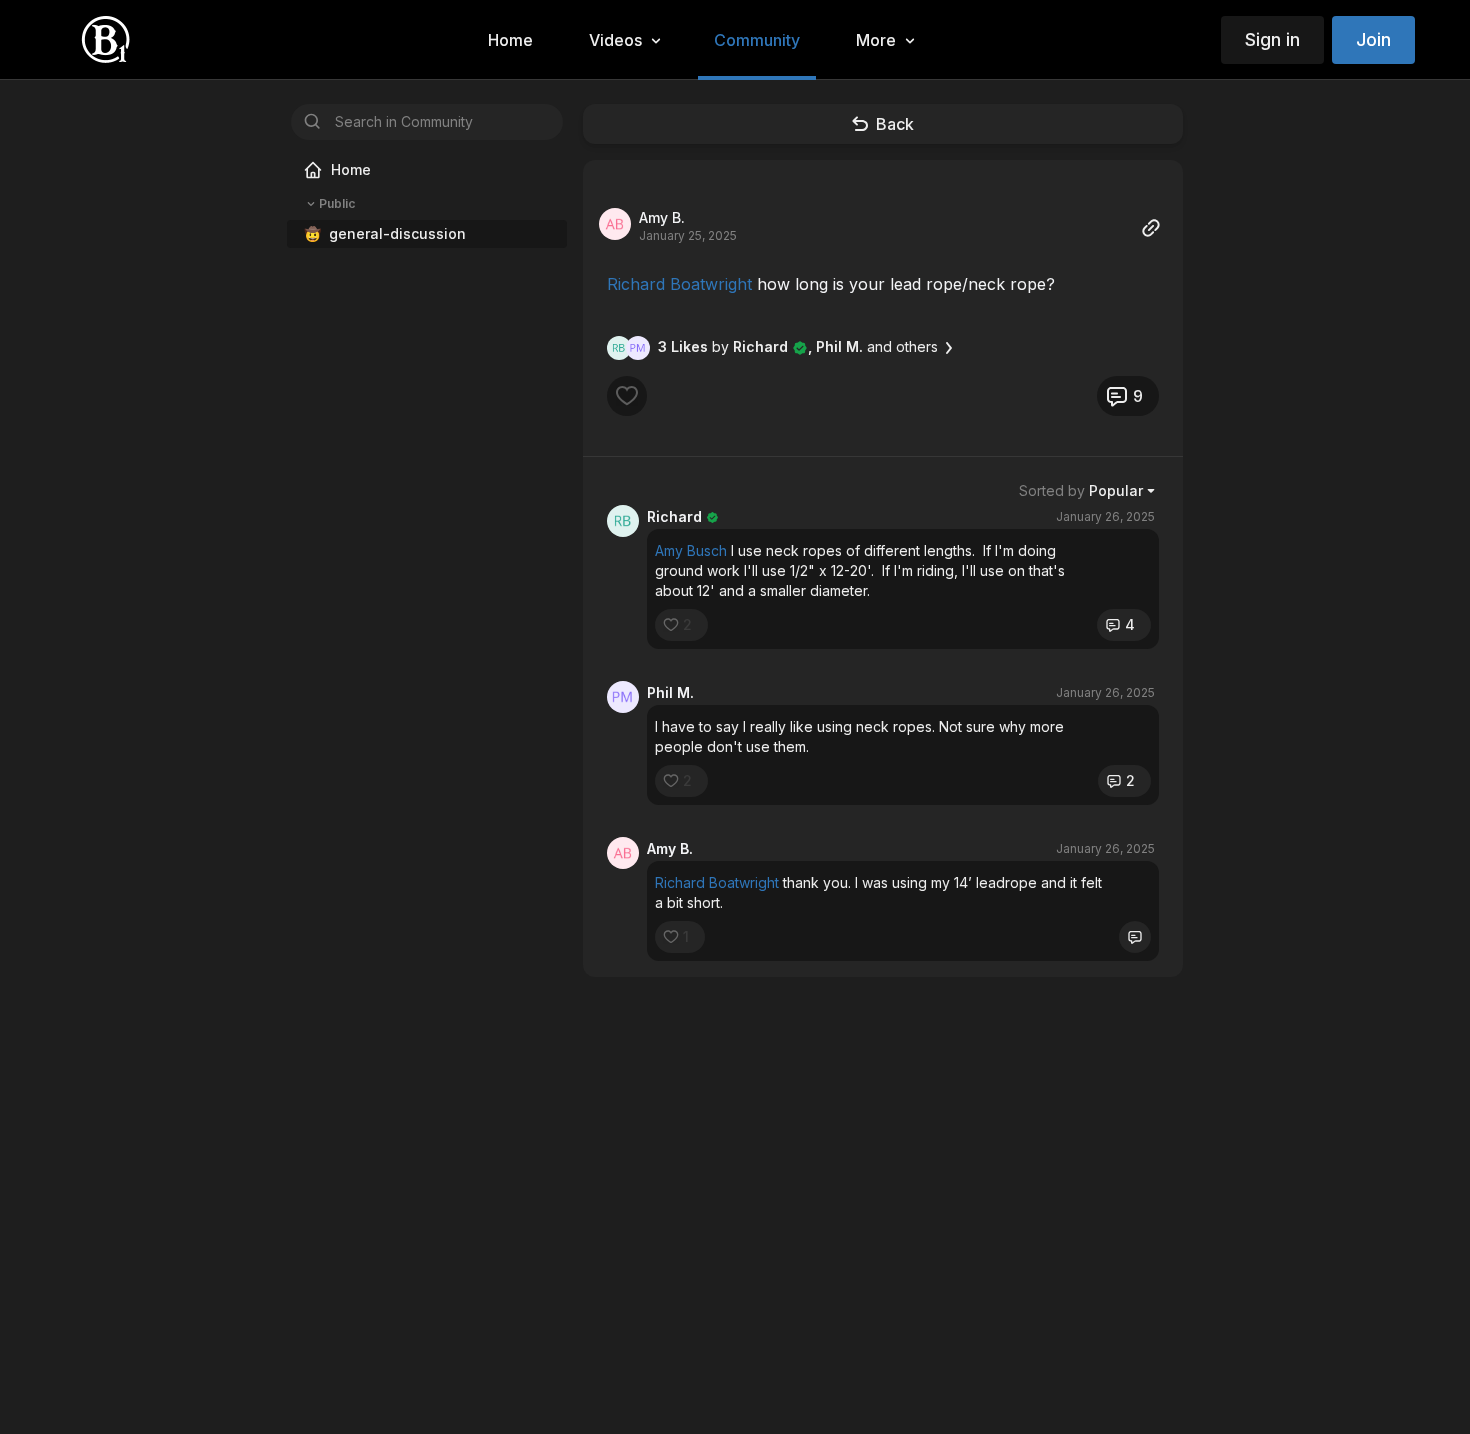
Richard (674, 516)
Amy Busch (691, 550)
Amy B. (662, 217)
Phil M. (670, 692)
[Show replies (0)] (1135, 937)
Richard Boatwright (679, 284)
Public (337, 203)
